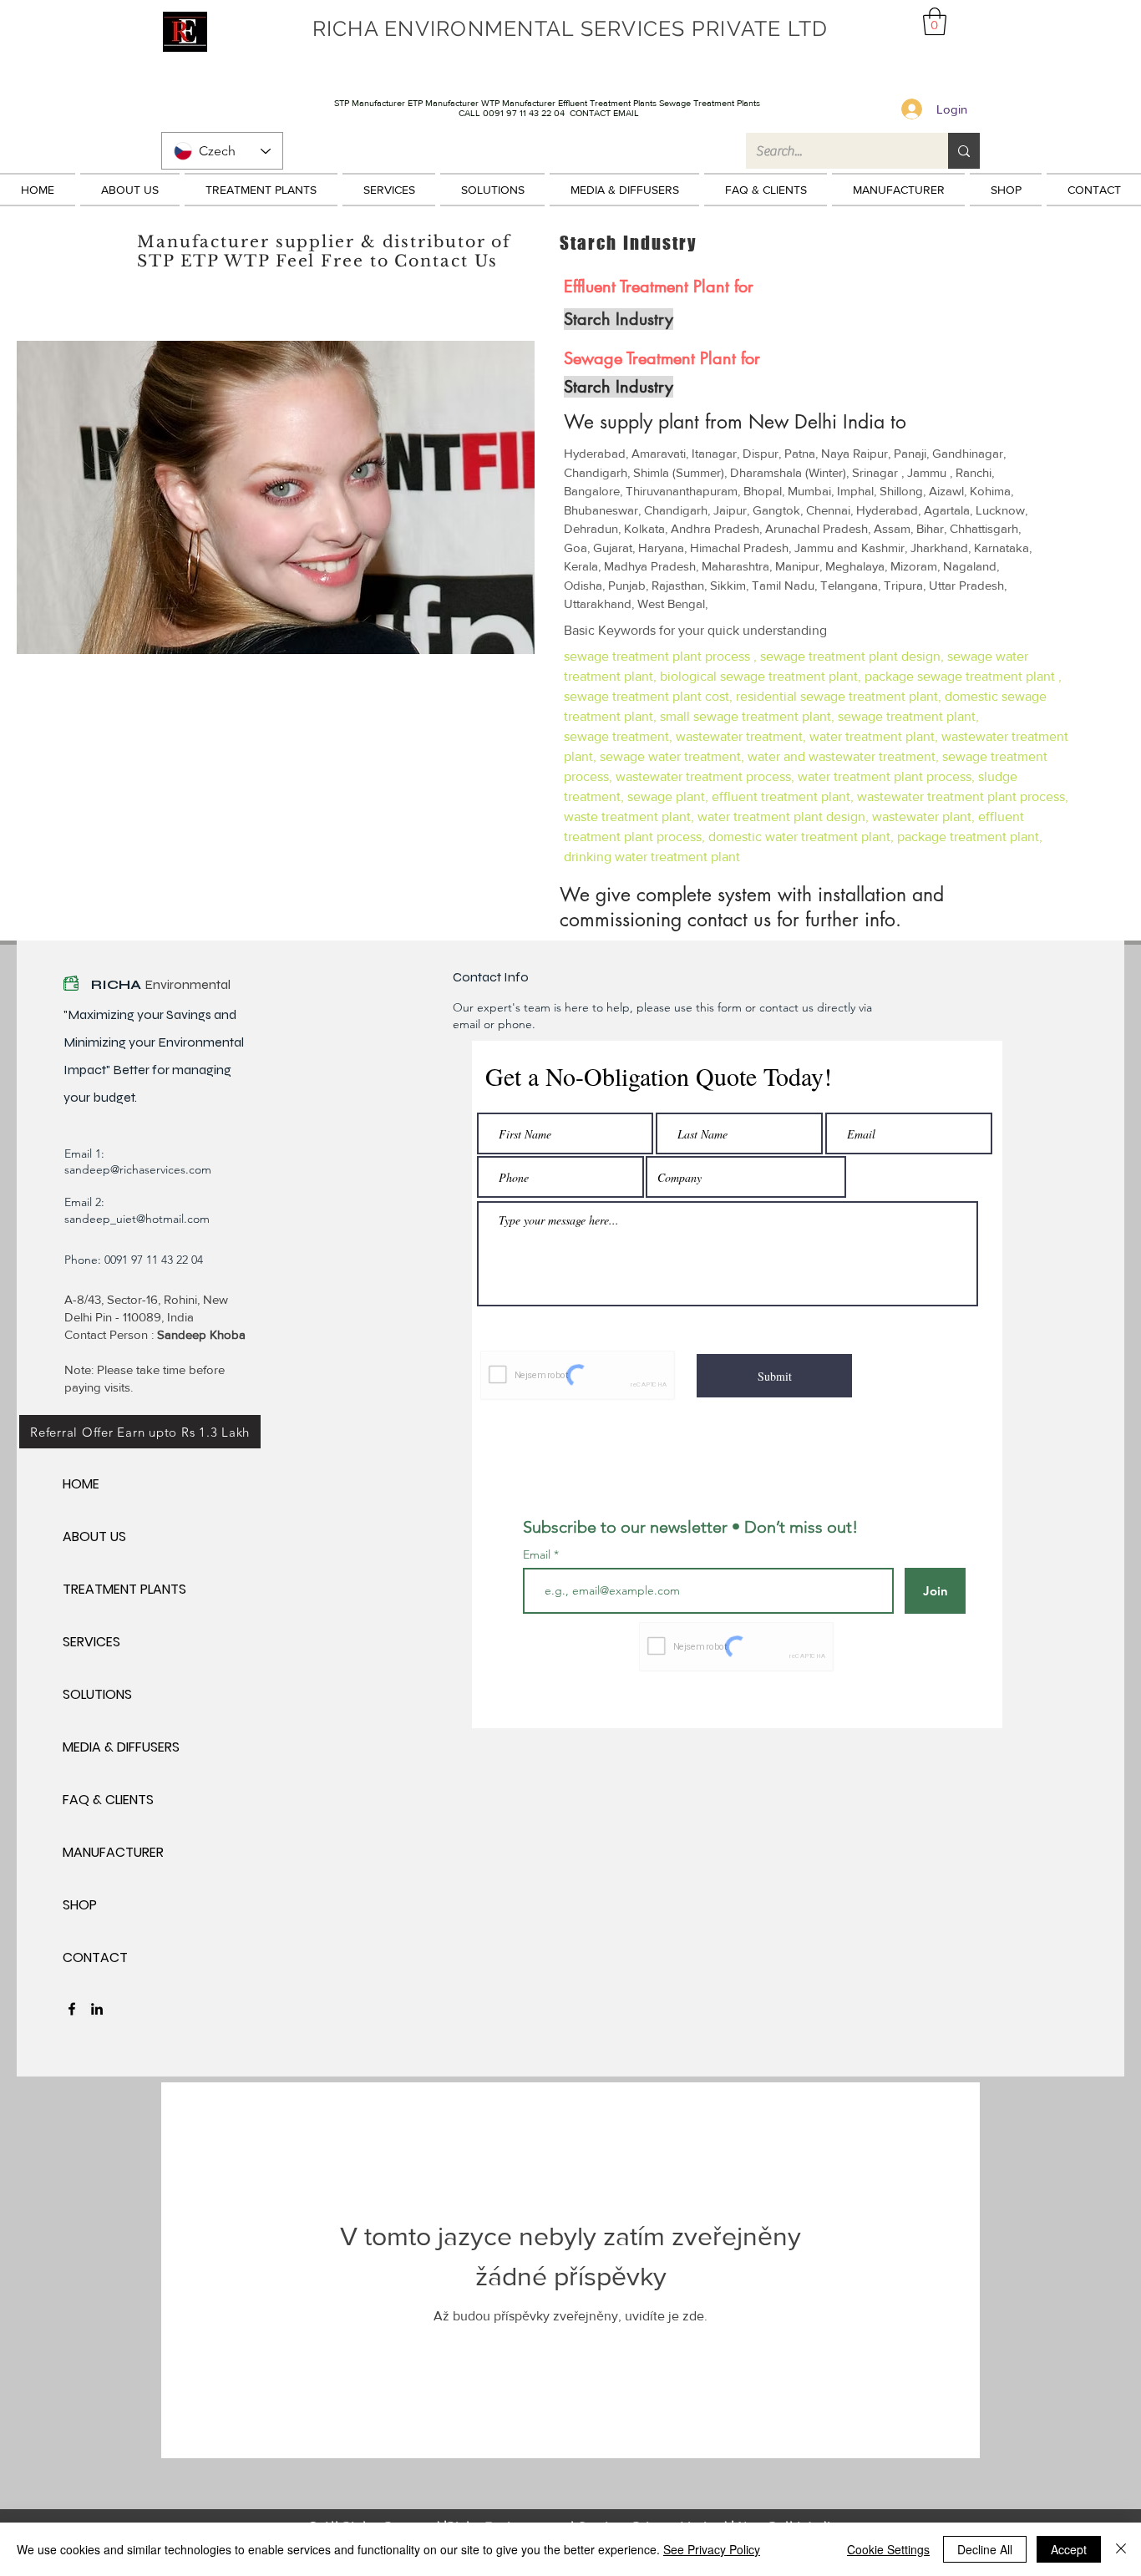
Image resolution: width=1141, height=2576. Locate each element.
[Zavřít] (1121, 2549)
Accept (1069, 2549)
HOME (81, 1484)
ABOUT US (94, 1536)
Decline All (985, 2549)
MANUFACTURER (113, 1852)
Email (538, 1554)
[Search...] (964, 151)
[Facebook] (72, 2009)
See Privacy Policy (712, 2549)
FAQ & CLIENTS (108, 1800)
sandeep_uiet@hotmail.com (137, 1219)
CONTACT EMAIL (604, 113)
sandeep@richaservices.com (138, 1169)
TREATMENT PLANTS (122, 1589)
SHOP (80, 1905)
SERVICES (91, 1642)
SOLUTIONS (97, 1694)
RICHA (118, 984)
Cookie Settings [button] (888, 2549)
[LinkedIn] (97, 2009)
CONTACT (95, 1957)
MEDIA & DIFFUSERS (121, 1747)
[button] (935, 21)
